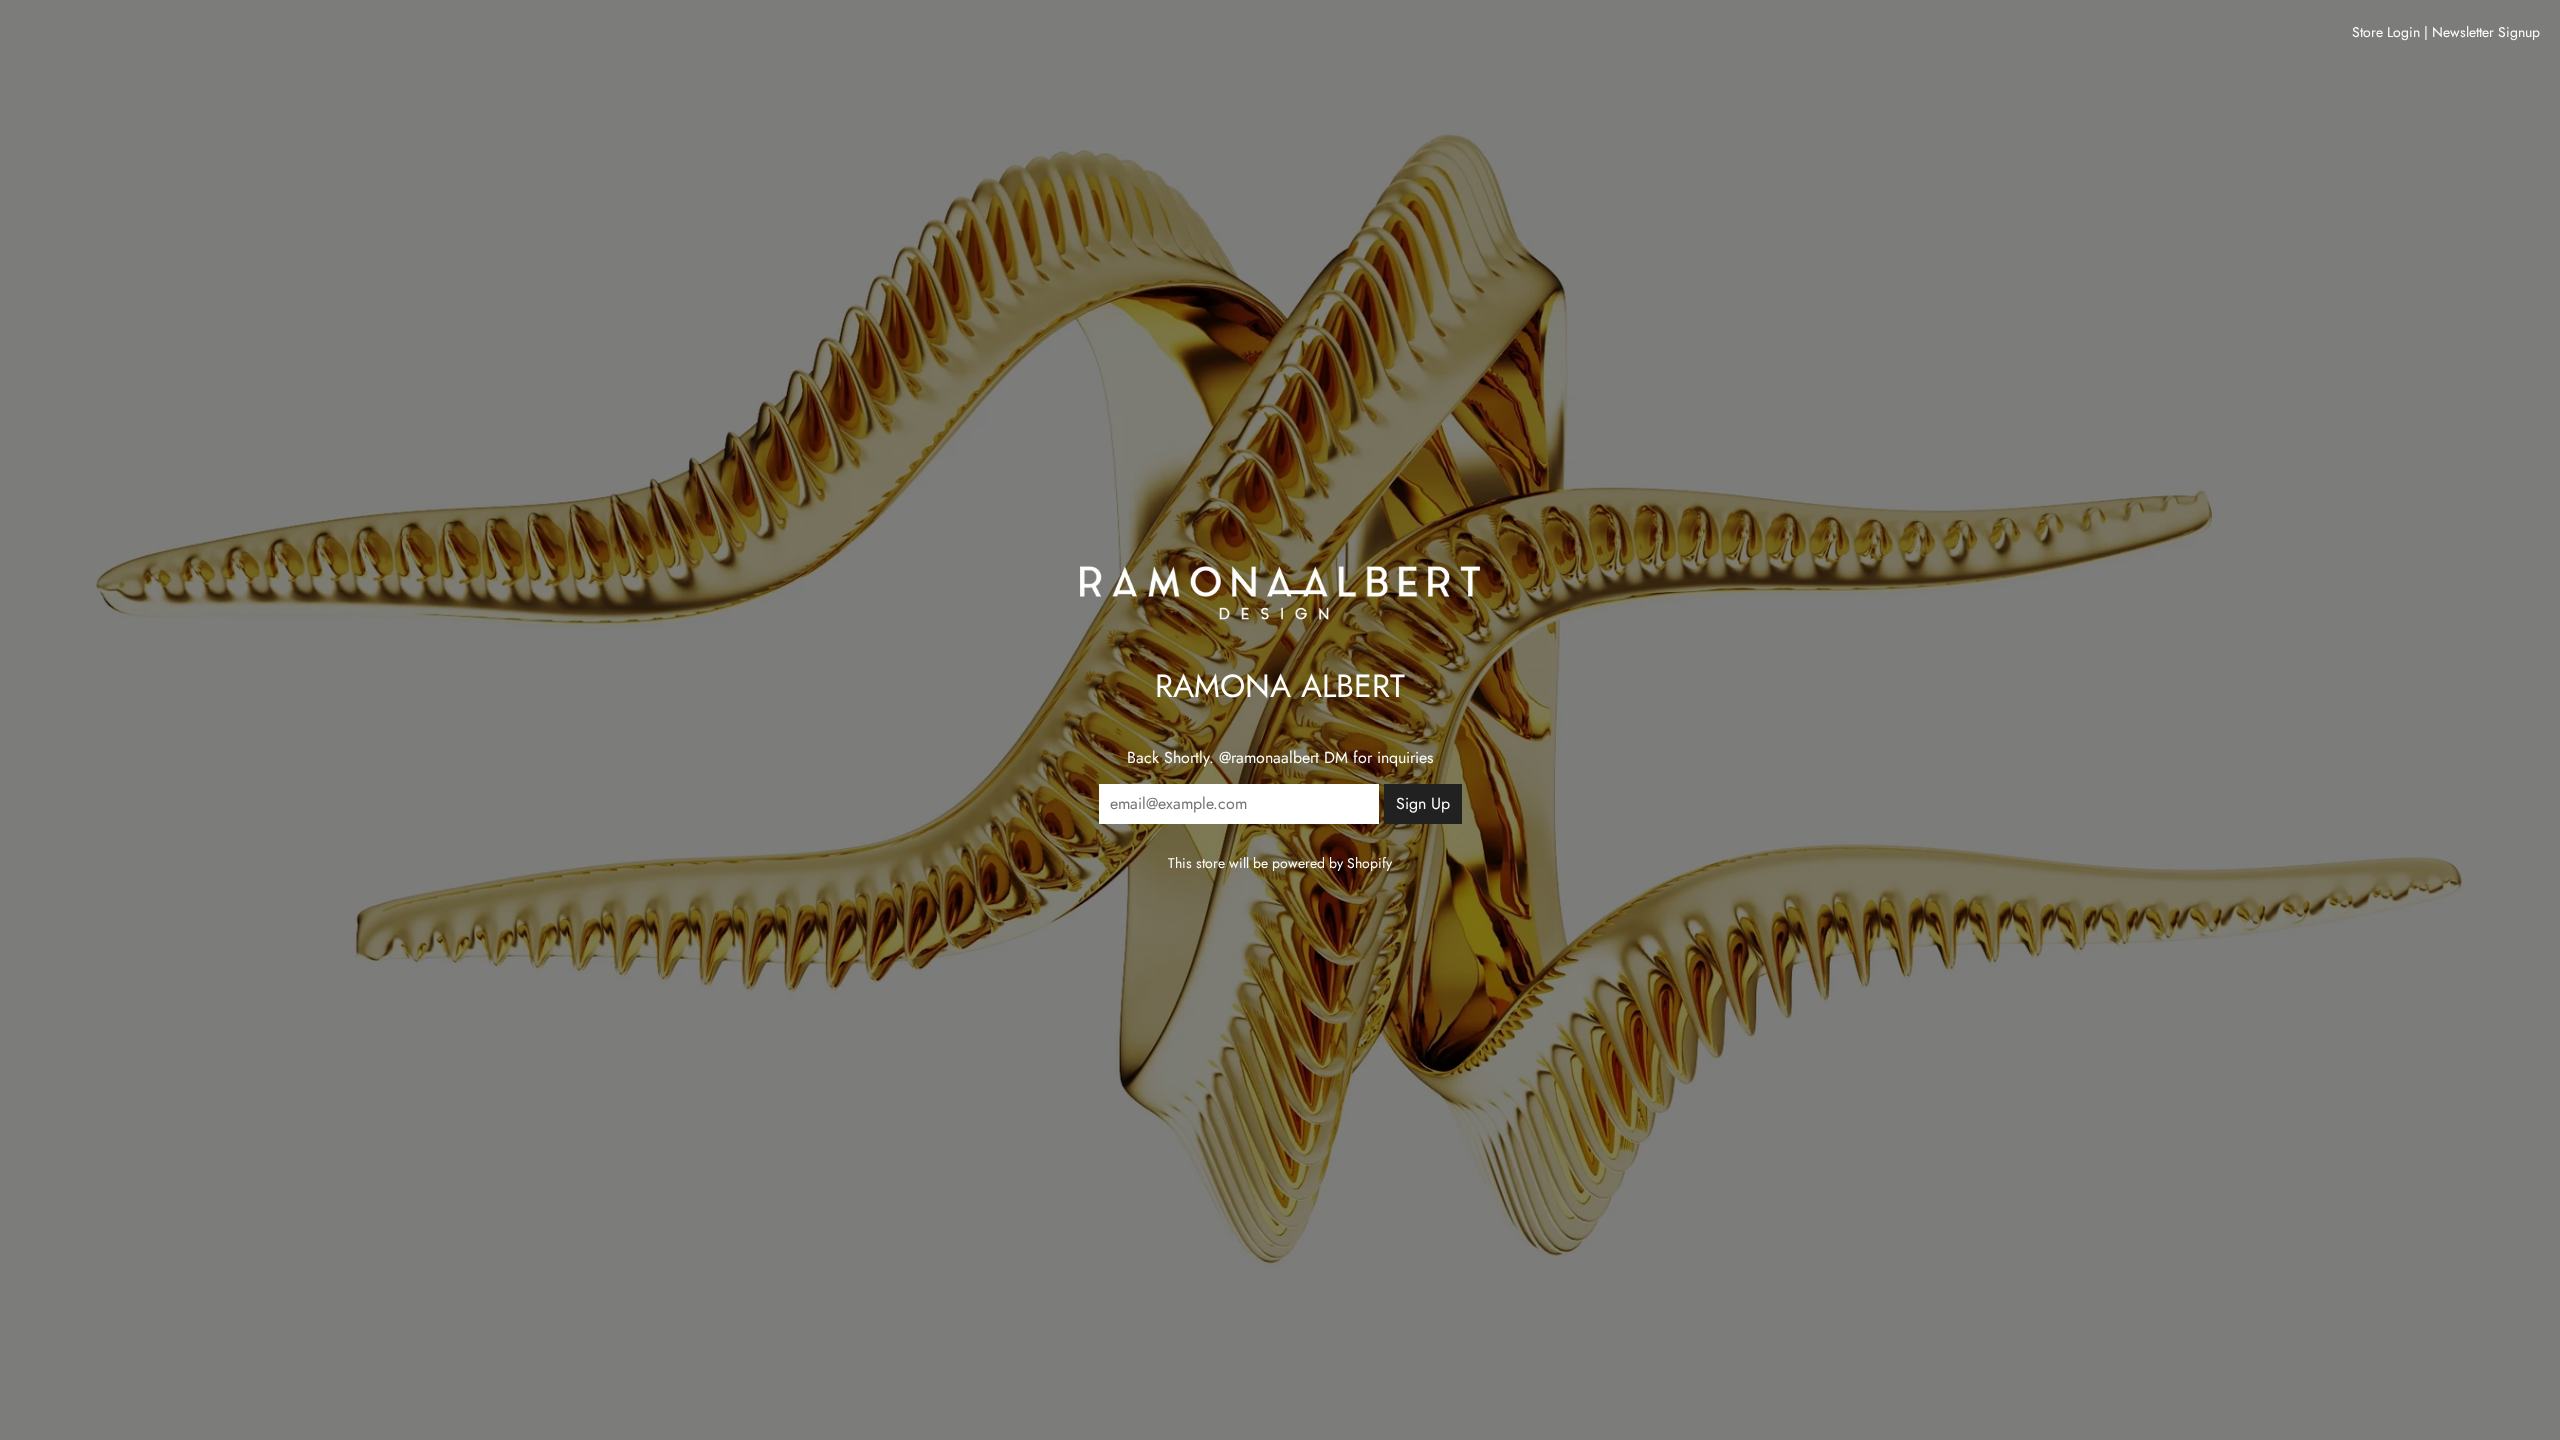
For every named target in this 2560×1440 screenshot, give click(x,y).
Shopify (1369, 863)
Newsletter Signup (2486, 32)
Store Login (2386, 32)
